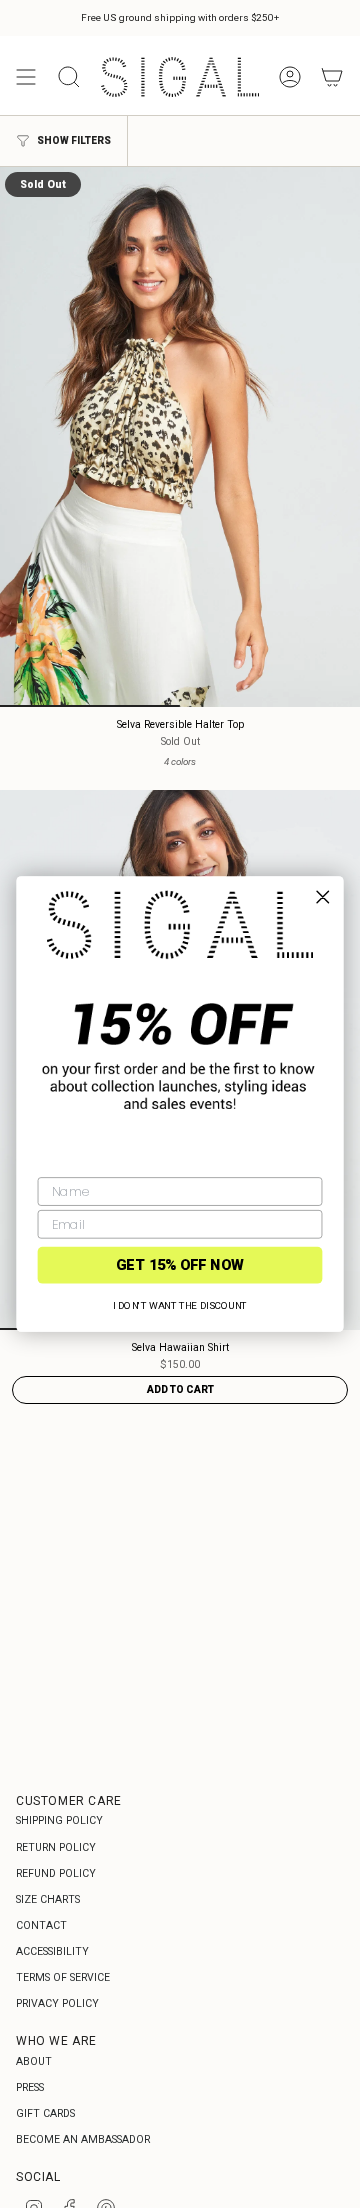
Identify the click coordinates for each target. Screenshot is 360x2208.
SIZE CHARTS (48, 1899)
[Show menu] (26, 77)
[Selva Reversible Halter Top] (180, 437)
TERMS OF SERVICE (63, 1977)
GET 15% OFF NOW (180, 1264)
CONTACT (41, 1925)
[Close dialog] (322, 897)
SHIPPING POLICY (59, 1820)
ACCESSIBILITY (52, 1951)
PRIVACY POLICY (57, 2003)
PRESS (30, 2087)
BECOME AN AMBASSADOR (83, 2139)
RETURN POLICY (56, 1847)
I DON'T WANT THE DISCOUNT (180, 1305)
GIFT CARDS (45, 2113)
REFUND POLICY (56, 1873)
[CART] (332, 77)
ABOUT (34, 2061)
